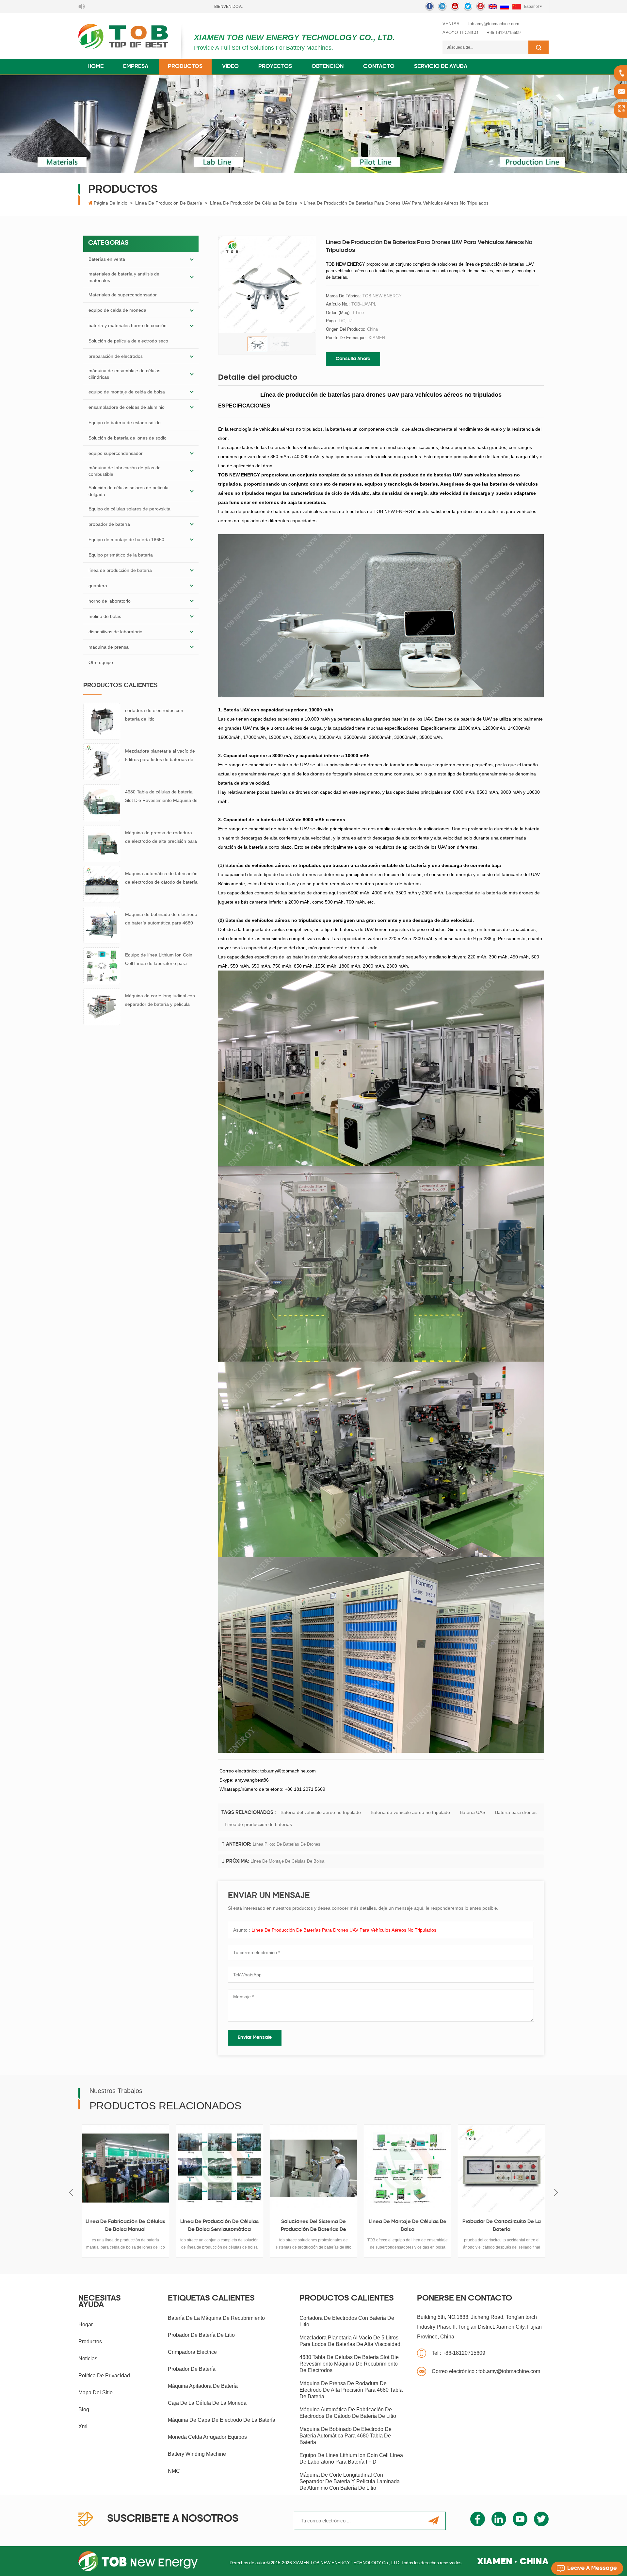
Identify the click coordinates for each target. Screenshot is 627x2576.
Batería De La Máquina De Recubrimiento (216, 2318)
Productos (185, 67)
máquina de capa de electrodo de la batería (222, 2420)
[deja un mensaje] (587, 2568)
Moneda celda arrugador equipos (207, 2437)
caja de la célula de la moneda (207, 2403)
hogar (86, 2325)
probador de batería (109, 524)
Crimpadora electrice (192, 2352)
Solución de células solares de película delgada (129, 491)
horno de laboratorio (110, 601)
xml (83, 2426)
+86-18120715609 (504, 33)
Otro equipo (101, 662)
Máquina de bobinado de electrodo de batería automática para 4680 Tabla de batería (161, 919)
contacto (379, 67)
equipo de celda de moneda (117, 310)
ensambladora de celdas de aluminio (127, 407)
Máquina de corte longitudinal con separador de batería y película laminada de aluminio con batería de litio (160, 1001)
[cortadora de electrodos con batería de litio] (102, 721)
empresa (136, 67)
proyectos (275, 67)
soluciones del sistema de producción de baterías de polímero (158, 2227)
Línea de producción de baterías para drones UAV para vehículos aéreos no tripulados (344, 1930)
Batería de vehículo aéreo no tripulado (410, 1812)
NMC (174, 2471)
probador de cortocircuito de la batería (346, 2226)
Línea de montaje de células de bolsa (287, 1861)
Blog (84, 2410)
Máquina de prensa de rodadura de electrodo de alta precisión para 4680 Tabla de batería (161, 838)
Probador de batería (192, 2369)
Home (96, 67)
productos (90, 2342)
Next (556, 2193)
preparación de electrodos (116, 356)
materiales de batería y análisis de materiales (124, 277)
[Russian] (505, 7)
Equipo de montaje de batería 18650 (126, 540)
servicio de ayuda (441, 67)
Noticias (88, 2359)
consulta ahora (353, 359)
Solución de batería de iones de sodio (128, 438)
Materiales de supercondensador (123, 295)
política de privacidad (104, 2376)
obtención (328, 67)
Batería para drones (516, 1812)
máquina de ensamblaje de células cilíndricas (124, 374)
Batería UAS (473, 1812)
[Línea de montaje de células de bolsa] (252, 2168)
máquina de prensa (109, 647)
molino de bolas (105, 616)
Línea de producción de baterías (258, 1824)
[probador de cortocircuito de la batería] (346, 2168)
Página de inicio (111, 203)
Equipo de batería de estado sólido (125, 423)
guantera (98, 586)
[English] (493, 7)
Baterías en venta (107, 259)
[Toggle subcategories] (192, 259)
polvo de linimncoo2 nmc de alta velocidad (440, 2226)
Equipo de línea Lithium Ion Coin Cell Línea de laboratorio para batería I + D (159, 960)
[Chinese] (517, 7)
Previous (71, 2193)
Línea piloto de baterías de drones (287, 1844)
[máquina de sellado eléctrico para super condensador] (535, 2168)
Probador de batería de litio (201, 2335)
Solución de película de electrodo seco (128, 341)
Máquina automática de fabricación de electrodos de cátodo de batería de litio (161, 879)
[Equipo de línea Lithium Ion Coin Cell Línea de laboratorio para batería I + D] (102, 966)
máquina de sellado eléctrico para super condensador (535, 2226)
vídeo (230, 67)
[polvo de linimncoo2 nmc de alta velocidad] (441, 2168)
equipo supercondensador (116, 453)
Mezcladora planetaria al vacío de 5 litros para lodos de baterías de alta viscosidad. (160, 756)
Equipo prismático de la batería (121, 555)
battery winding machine (197, 2454)
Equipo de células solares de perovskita (129, 509)
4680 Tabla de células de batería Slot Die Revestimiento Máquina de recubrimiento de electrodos (161, 797)
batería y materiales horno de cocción (128, 325)
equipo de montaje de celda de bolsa (127, 392)
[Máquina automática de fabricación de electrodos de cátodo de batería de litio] (102, 884)
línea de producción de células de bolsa (254, 203)
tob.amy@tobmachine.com (494, 24)
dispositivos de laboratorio (115, 632)
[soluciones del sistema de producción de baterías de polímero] (158, 2168)
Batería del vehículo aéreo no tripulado (321, 1812)
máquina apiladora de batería (203, 2386)
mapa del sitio (96, 2393)
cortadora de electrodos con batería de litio (154, 715)
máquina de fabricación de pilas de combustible (125, 471)
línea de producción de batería (169, 203)
